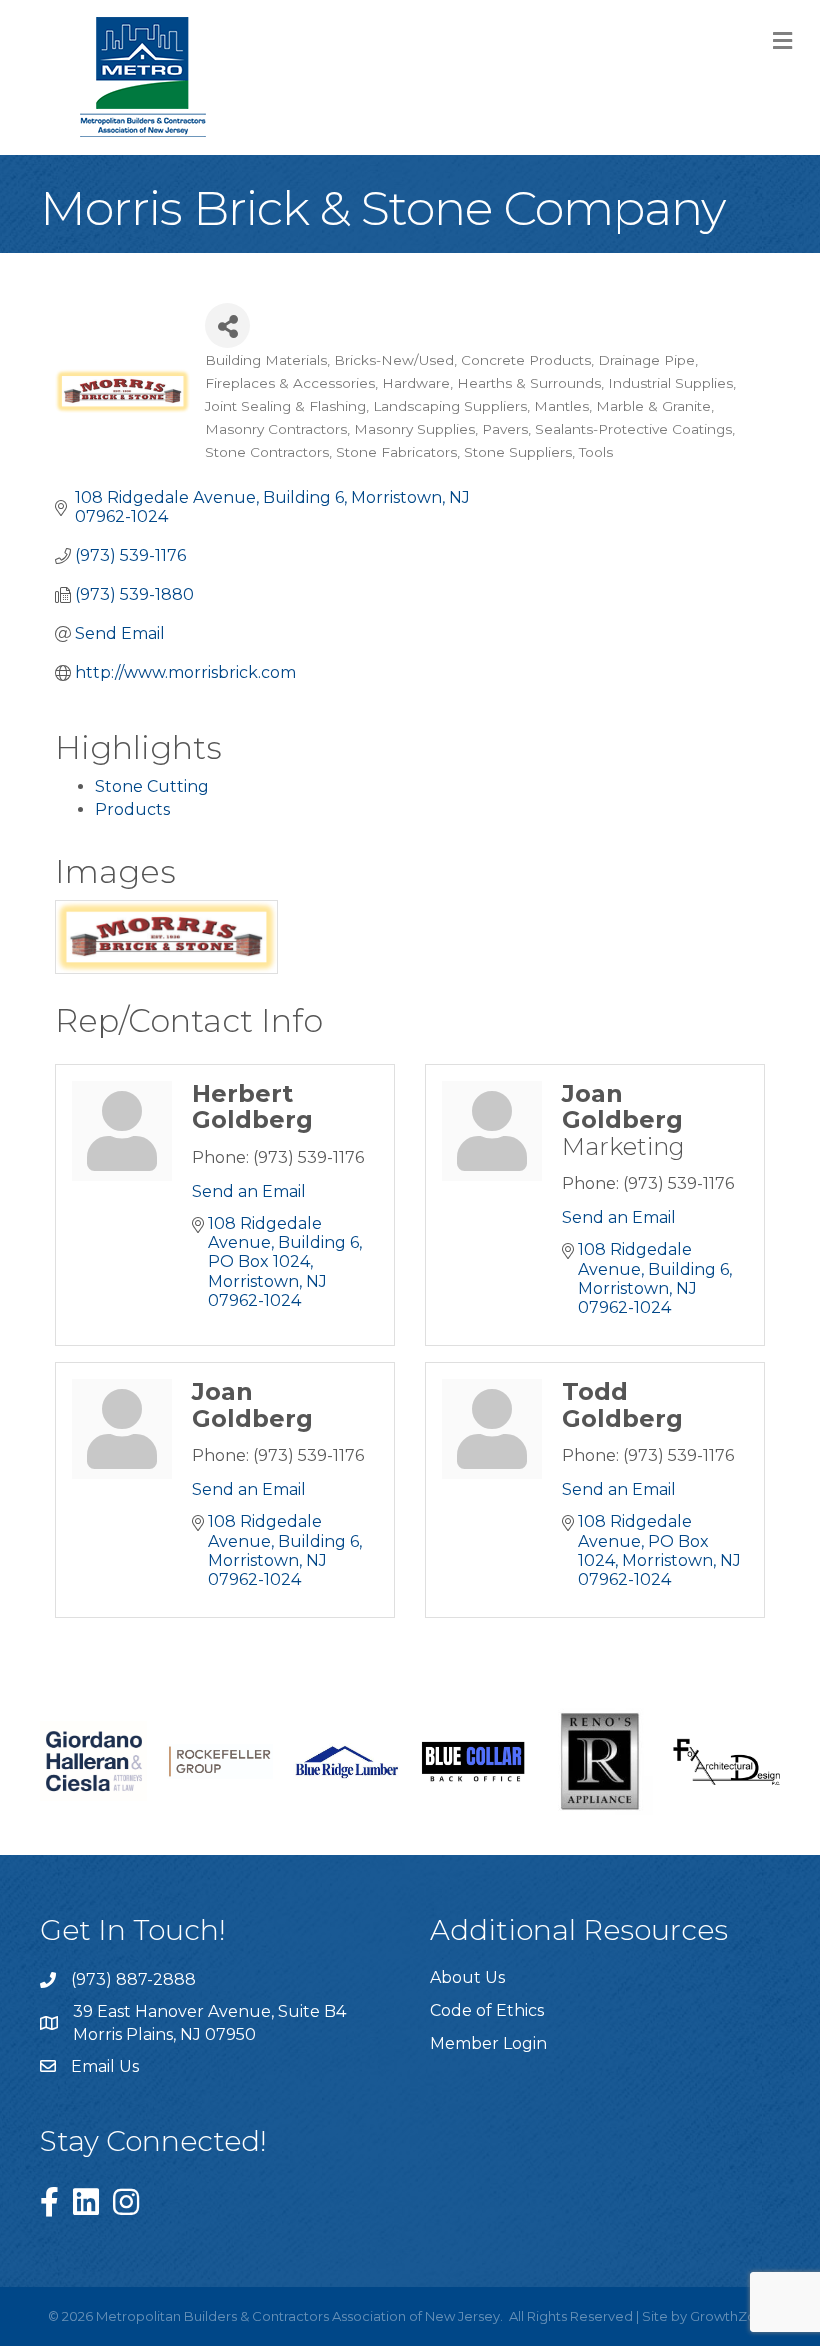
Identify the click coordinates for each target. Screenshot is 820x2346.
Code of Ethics (487, 2010)
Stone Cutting (152, 786)
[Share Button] (227, 325)
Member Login (488, 2043)
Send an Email (249, 1191)
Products (132, 809)
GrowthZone (731, 2316)
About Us (467, 1977)
